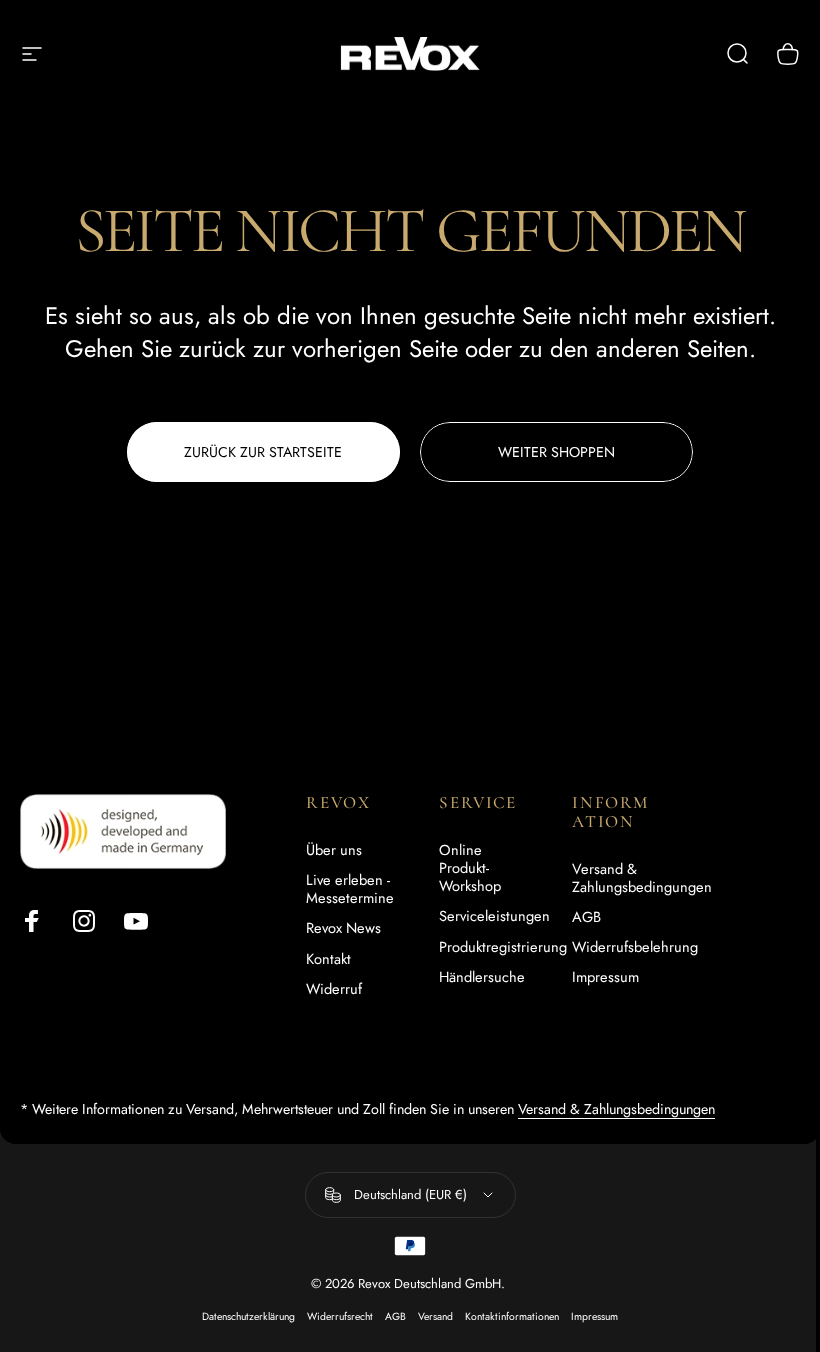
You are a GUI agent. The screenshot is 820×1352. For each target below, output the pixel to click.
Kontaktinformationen (512, 1316)
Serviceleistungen (494, 916)
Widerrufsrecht (340, 1316)
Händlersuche (482, 977)
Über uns (334, 850)
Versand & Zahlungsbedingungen (642, 878)
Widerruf (334, 989)
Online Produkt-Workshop (470, 868)
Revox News (343, 928)
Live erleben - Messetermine (350, 889)
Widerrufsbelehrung (635, 947)
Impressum (605, 977)
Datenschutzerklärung (248, 1316)
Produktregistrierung (503, 947)
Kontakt (328, 959)
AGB (586, 917)
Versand (435, 1316)
